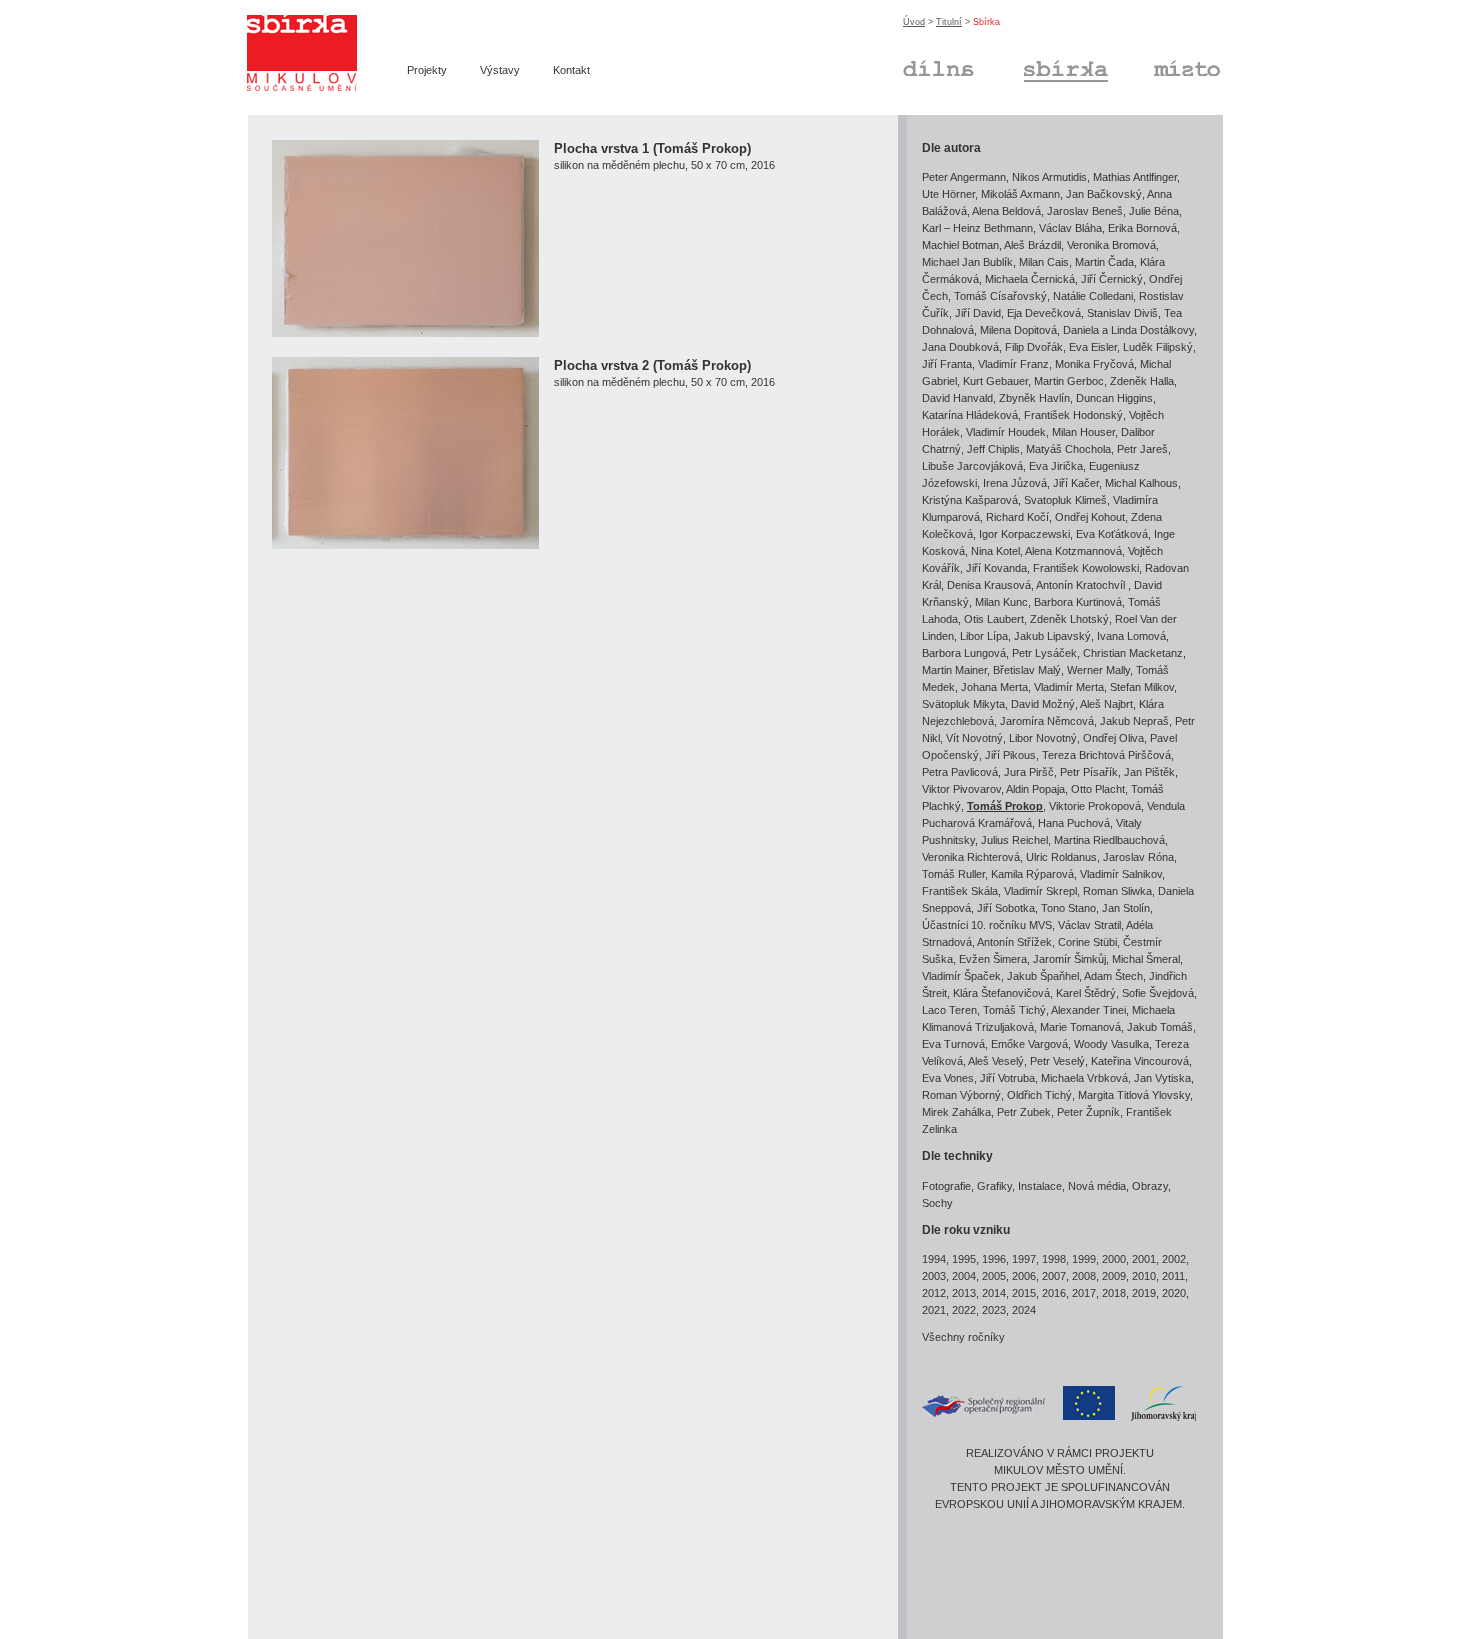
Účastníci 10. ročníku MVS (987, 925)
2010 (1144, 1276)
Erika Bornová (1142, 228)
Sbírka (1040, 66)
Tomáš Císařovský (1000, 296)
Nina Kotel (995, 551)
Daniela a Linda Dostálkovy (1128, 330)
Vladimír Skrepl (1040, 891)
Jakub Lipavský (1052, 636)
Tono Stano (1068, 908)
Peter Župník (1088, 1112)
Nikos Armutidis (1049, 177)
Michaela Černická (1030, 279)
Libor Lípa (984, 636)
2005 (994, 1276)
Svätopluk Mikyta (963, 704)
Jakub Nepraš (1134, 721)
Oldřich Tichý (1039, 1095)
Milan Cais (1044, 262)
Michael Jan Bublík (967, 262)
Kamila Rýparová (1032, 874)
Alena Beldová (1006, 211)
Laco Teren (949, 1010)
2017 (1084, 1293)
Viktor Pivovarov (961, 789)
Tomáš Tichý (1014, 1010)
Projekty (427, 70)
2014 (994, 1293)
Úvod (914, 22)
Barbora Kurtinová (1078, 602)
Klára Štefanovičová (1001, 993)
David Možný (1043, 704)
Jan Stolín (1126, 908)
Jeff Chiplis (993, 449)
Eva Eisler (1093, 347)
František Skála (960, 891)
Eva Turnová (953, 1044)
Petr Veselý (1057, 1061)
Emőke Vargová (1029, 1044)
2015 (1024, 1293)
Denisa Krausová (989, 585)
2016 (1054, 1293)
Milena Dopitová (1018, 330)
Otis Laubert (994, 619)
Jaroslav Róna (1138, 857)
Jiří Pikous (1010, 755)
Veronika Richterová (971, 857)
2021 (934, 1310)
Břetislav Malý (1027, 670)
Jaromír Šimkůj (1069, 959)
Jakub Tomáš (1160, 1027)
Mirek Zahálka (956, 1112)
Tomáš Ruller (953, 874)
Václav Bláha (1070, 228)
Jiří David (978, 313)
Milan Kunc (1001, 602)
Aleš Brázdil (1032, 245)
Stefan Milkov (1142, 687)
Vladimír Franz (1013, 364)
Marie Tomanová (1080, 1027)
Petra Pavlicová (960, 772)
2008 (1084, 1276)
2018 (1114, 1293)
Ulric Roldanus (1061, 857)
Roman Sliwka (1117, 891)
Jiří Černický (1112, 279)
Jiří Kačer (1076, 483)
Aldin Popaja (1035, 789)
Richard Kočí (1017, 517)
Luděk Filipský (1158, 347)
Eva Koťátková (1112, 534)
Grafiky (994, 1186)
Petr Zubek (1024, 1112)
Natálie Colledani (1093, 296)
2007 (1054, 1276)
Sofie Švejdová (1158, 993)
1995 (964, 1259)
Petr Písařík (1089, 772)
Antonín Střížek (1014, 942)
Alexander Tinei (1088, 1010)
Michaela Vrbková (1084, 1078)
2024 (1024, 1310)
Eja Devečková (1044, 313)
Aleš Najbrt (1106, 704)
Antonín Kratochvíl (1082, 585)
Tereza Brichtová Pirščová (1106, 755)
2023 (994, 1310)
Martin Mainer (954, 670)
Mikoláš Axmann (1020, 194)
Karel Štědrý (1086, 993)
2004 (964, 1276)
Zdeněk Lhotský (1069, 619)
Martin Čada (1104, 262)
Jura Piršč (1029, 772)
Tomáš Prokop (1005, 806)
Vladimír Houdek (1006, 432)
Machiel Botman (960, 245)
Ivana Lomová (1131, 636)
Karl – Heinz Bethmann (977, 228)
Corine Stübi (1087, 942)
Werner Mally (1098, 670)
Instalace (1040, 1186)
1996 (994, 1259)
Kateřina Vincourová (1140, 1061)
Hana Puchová (1074, 823)
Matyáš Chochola (1068, 449)
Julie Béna (1154, 211)
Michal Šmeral (1146, 959)
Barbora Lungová (964, 653)
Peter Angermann (964, 177)
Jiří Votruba (1007, 1078)
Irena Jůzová (1015, 483)
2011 (1173, 1276)
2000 (1114, 1259)
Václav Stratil (1089, 925)
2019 (1144, 1293)
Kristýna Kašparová (970, 500)
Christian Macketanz (1133, 653)
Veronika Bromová (1111, 245)
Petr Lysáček (1044, 653)
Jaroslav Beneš (1085, 211)
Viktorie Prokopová (1095, 806)
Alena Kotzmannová (1073, 551)
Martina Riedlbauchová (1109, 840)
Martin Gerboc (1069, 381)
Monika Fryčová (1094, 364)
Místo (1166, 66)
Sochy (937, 1203)
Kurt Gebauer (995, 381)
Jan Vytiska (1162, 1078)
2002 (1174, 1259)
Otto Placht (1098, 789)
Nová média (1097, 1186)
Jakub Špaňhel (1043, 976)
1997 (1024, 1259)
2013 (964, 1293)
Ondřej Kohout (1090, 517)
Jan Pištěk (1149, 772)
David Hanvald (957, 398)
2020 (1174, 1293)
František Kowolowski (1086, 568)
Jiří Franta (947, 364)
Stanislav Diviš (1122, 313)
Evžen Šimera (993, 959)
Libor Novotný (1043, 738)
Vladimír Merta (1069, 687)
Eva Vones (948, 1078)
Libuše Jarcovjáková (972, 466)
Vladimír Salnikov (1121, 874)
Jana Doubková (960, 347)
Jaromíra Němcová (1047, 721)
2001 (1144, 1259)
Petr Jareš (1142, 449)
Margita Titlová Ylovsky (1134, 1095)
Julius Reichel (1014, 840)
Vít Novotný (974, 738)
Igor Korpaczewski (1024, 534)
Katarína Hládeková (970, 415)
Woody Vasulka (1111, 1044)
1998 (1054, 1259)
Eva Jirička (1056, 466)
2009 (1114, 1276)
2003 (934, 1276)
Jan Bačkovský (1104, 194)
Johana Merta (994, 687)
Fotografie (946, 1186)
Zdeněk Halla (1142, 381)
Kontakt (571, 70)
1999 (1084, 1259)
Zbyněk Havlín (1034, 398)
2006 (1024, 1276)
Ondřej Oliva (1113, 738)
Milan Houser (1083, 432)
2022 (964, 1310)
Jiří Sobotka (1006, 908)
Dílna (915, 66)
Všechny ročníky (963, 1337)
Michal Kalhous (1141, 483)
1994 (934, 1259)
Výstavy (500, 70)
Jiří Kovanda (996, 568)
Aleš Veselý (996, 1061)
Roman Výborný (961, 1095)
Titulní (949, 22)
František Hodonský (1073, 415)
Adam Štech (1113, 976)
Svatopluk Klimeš (1065, 500)
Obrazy (1150, 1186)
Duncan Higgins (1114, 398)
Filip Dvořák (1034, 347)
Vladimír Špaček (961, 976)
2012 (934, 1293)
